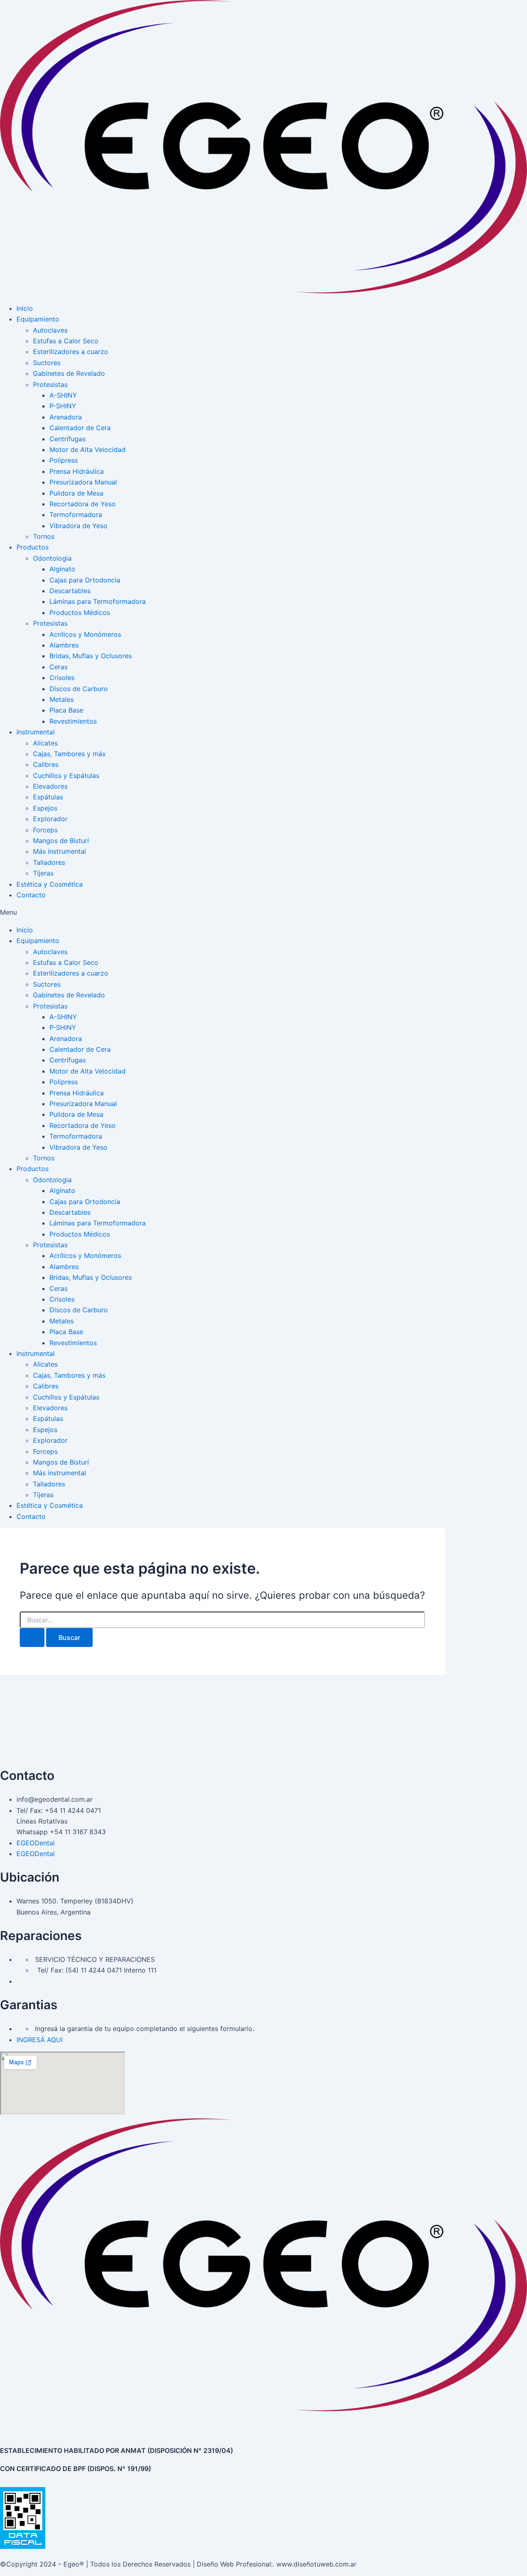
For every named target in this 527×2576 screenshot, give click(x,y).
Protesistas (50, 384)
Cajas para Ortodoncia (85, 580)
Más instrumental (59, 851)
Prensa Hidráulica (77, 471)
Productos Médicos (80, 613)
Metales (62, 699)
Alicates (45, 743)
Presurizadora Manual (83, 482)
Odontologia (52, 558)
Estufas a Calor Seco (66, 341)
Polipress (64, 460)
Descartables (70, 591)
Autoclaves (50, 330)
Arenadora (66, 417)
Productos (33, 547)
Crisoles (62, 678)
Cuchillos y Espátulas (66, 776)
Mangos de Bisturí (61, 841)
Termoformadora (76, 515)
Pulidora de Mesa (76, 493)
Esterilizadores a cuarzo (71, 352)
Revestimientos (73, 721)
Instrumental (36, 732)
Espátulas (48, 797)
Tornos (44, 536)
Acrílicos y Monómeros (85, 634)
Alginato (62, 569)
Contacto (31, 895)
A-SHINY (63, 395)
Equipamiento (38, 319)
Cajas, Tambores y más (69, 754)
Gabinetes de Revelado (69, 373)
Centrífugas (68, 439)
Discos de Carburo (79, 689)
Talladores (49, 862)
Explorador (50, 819)
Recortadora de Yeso (83, 504)
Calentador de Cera (80, 428)
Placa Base (66, 710)
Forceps (45, 830)
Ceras (58, 667)
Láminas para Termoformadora (98, 601)
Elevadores (50, 786)
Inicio (25, 308)
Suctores (47, 363)
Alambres (64, 645)
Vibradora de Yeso (78, 526)
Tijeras (43, 873)
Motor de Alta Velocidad (87, 450)
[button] (263, 912)
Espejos (45, 808)
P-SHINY (63, 406)
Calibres (46, 764)
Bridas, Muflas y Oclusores (91, 656)
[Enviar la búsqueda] (32, 1637)
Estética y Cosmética (50, 884)
